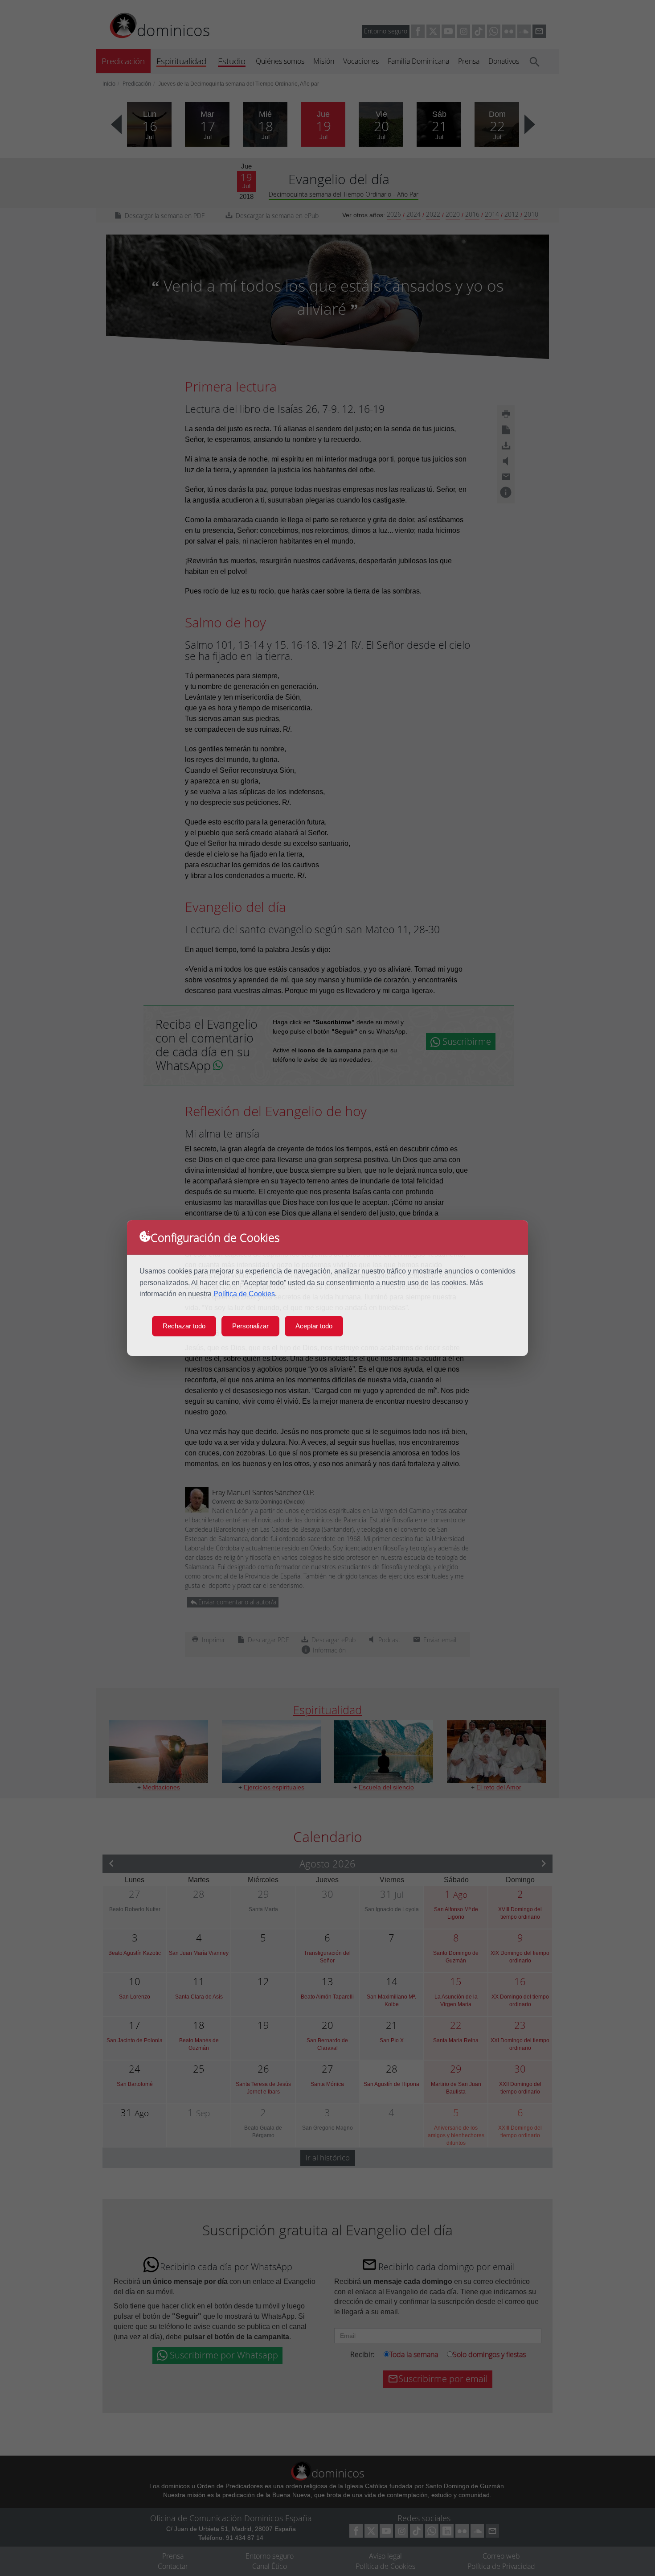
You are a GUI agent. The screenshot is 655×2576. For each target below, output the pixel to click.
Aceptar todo (314, 1326)
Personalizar (250, 1326)
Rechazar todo (184, 1326)
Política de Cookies (244, 1294)
